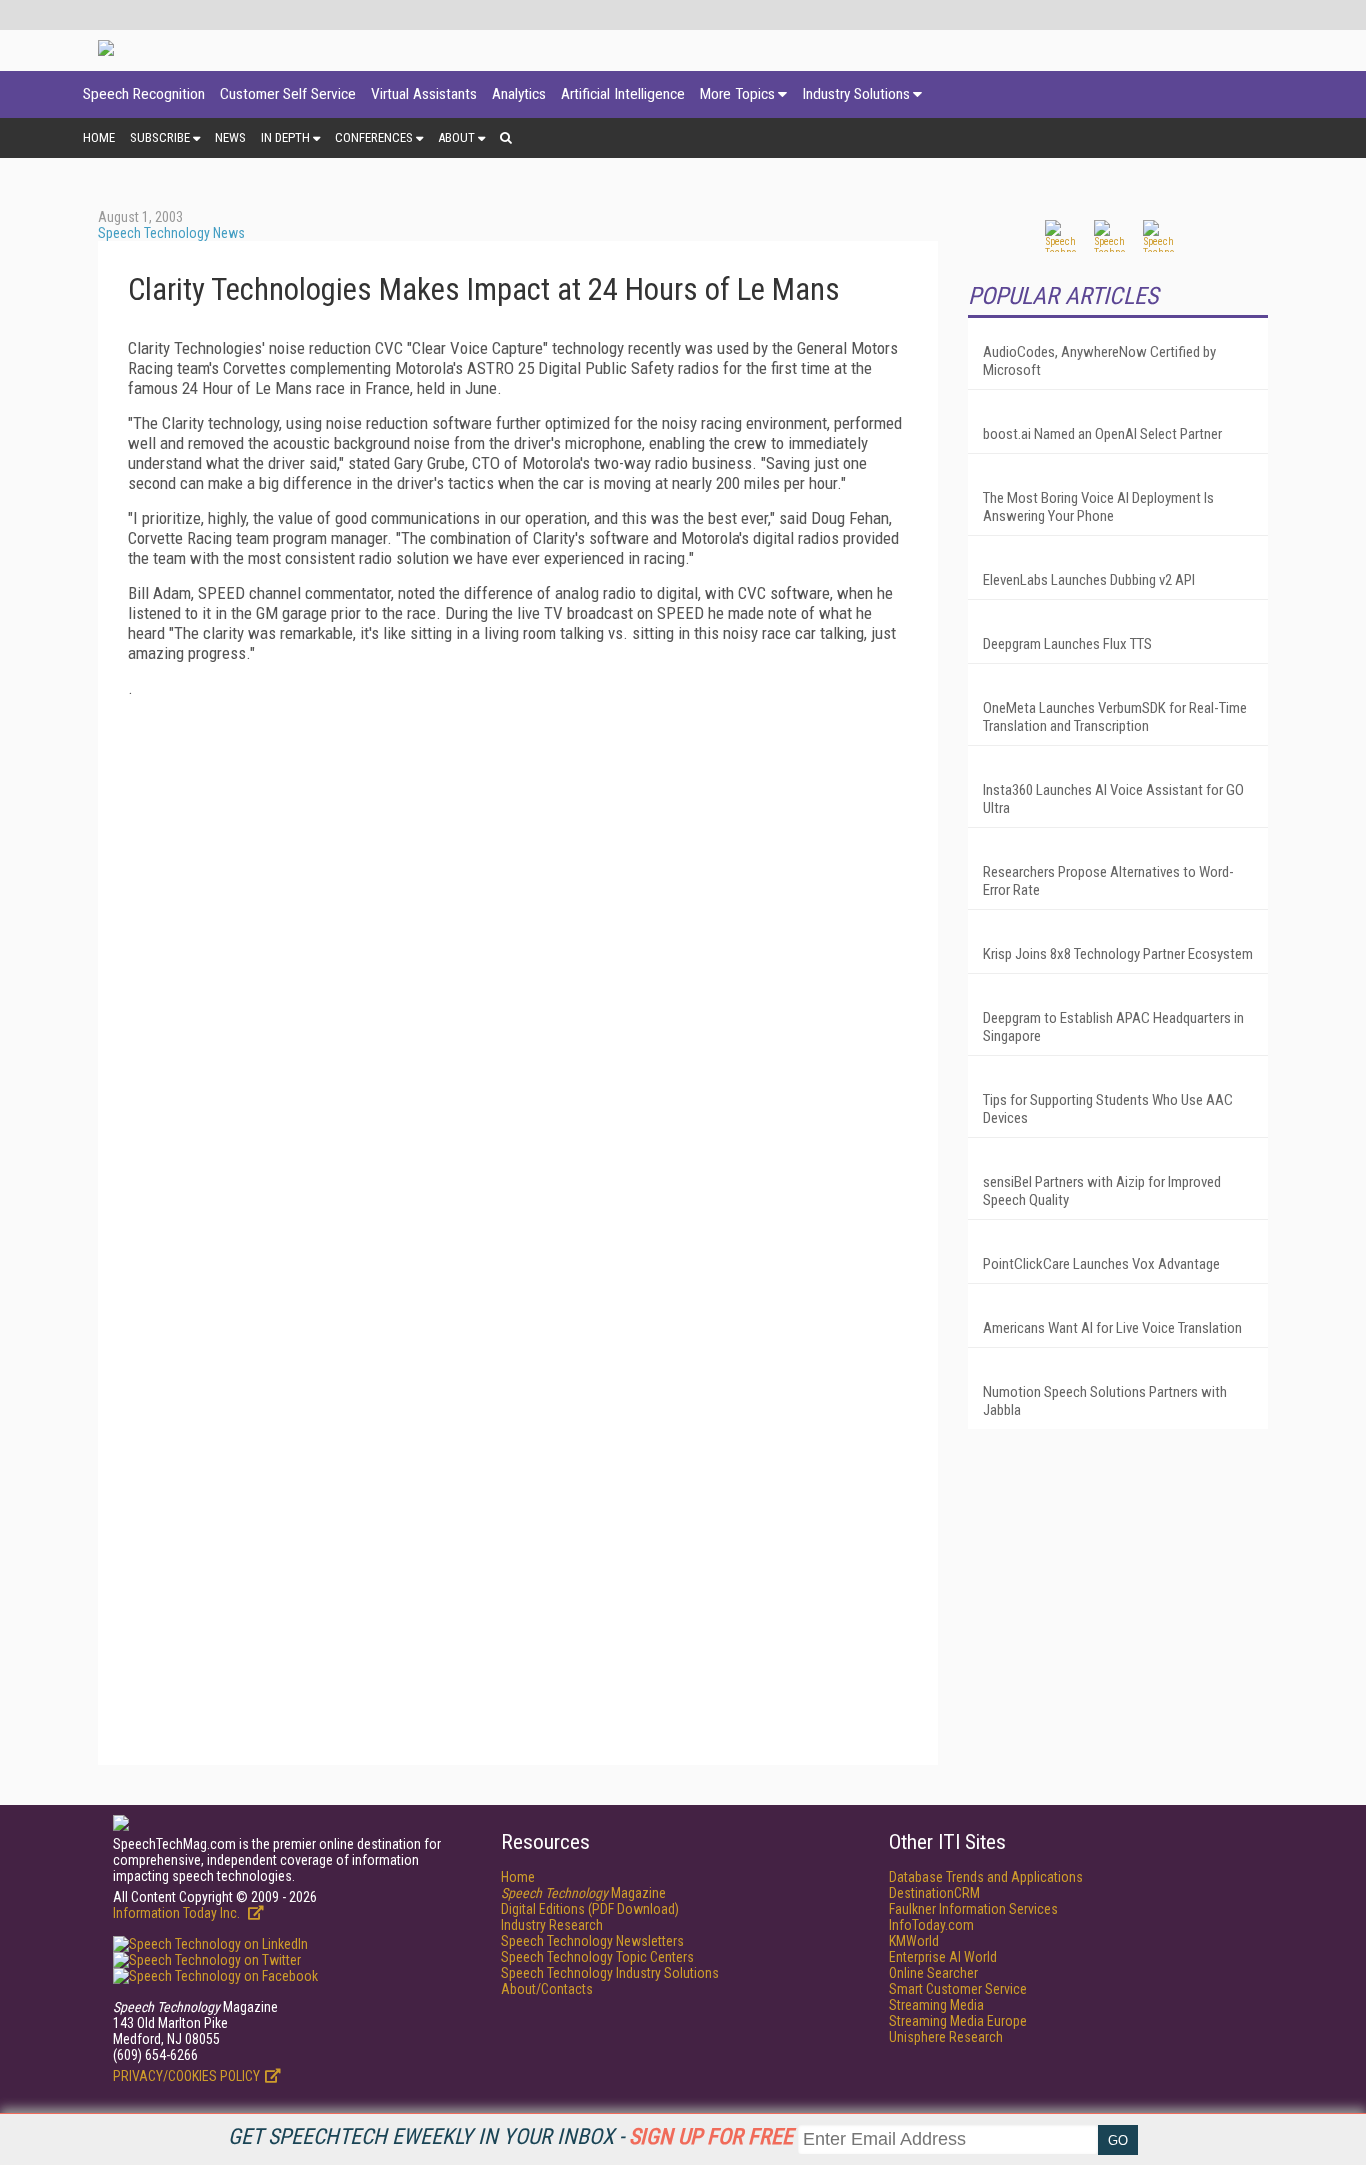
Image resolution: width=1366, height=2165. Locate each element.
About (456, 137)
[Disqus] (518, 963)
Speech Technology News (171, 233)
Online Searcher (933, 1973)
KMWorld (914, 1941)
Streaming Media (936, 2005)
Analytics (519, 94)
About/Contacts (547, 1989)
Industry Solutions (856, 94)
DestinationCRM (934, 1893)
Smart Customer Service (958, 1989)
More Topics (737, 94)
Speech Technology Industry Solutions (610, 1973)
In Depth (285, 137)
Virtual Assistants (424, 94)
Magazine (583, 1893)
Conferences (374, 137)
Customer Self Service (288, 94)
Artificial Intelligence (623, 94)
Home (99, 137)
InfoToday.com (931, 1925)
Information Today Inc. (178, 1913)
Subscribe (160, 137)
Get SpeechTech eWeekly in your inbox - (510, 2136)
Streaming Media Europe (958, 2021)
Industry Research (552, 1925)
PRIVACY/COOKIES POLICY (186, 2076)
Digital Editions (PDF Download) (590, 1909)
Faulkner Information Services (973, 1909)
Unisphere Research (946, 2037)
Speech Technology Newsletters (592, 1941)
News (230, 137)
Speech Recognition (144, 94)
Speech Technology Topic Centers (597, 1957)
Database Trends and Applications (986, 1877)
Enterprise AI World (943, 1957)
